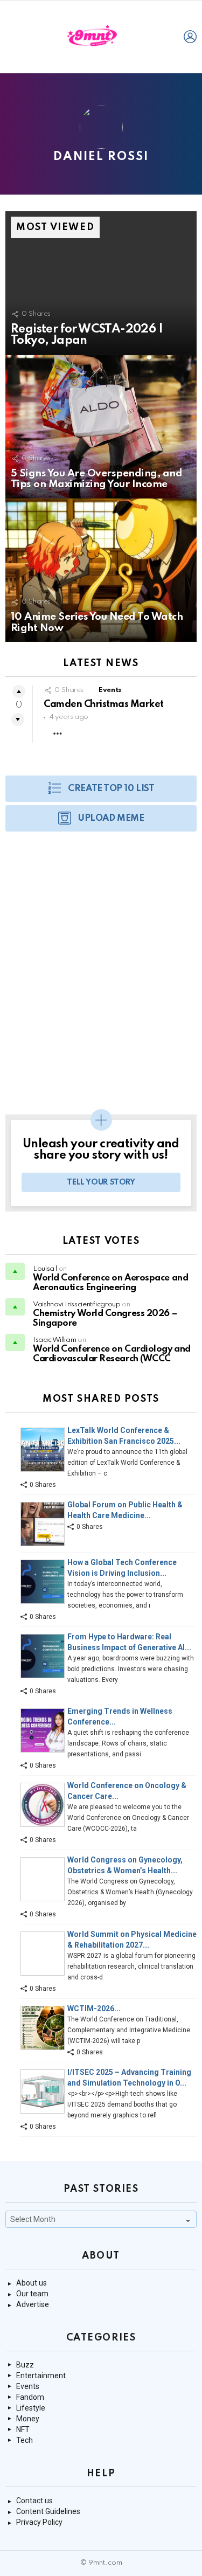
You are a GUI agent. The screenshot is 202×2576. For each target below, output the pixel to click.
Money (28, 2419)
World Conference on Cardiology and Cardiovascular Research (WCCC (112, 1354)
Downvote (18, 719)
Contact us (34, 2501)
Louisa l (45, 1269)
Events (110, 690)
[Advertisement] (101, 978)
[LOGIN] (190, 37)
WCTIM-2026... (94, 2009)
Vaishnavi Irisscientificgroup (77, 1304)
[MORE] (58, 733)
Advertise (33, 2304)
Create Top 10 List (111, 789)
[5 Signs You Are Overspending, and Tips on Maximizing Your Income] (101, 427)
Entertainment (41, 2376)
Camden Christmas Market (104, 704)
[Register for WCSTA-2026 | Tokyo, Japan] (101, 283)
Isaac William (54, 1340)
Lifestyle (31, 2408)
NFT (23, 2429)
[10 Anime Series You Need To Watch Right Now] (101, 570)
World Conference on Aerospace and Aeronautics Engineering (110, 1283)
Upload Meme (111, 818)
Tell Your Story (101, 1182)
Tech (25, 2440)
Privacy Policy (39, 2522)
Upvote (19, 691)
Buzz (25, 2365)
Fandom (30, 2397)
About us (32, 2283)
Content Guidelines (48, 2511)
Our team (32, 2294)
